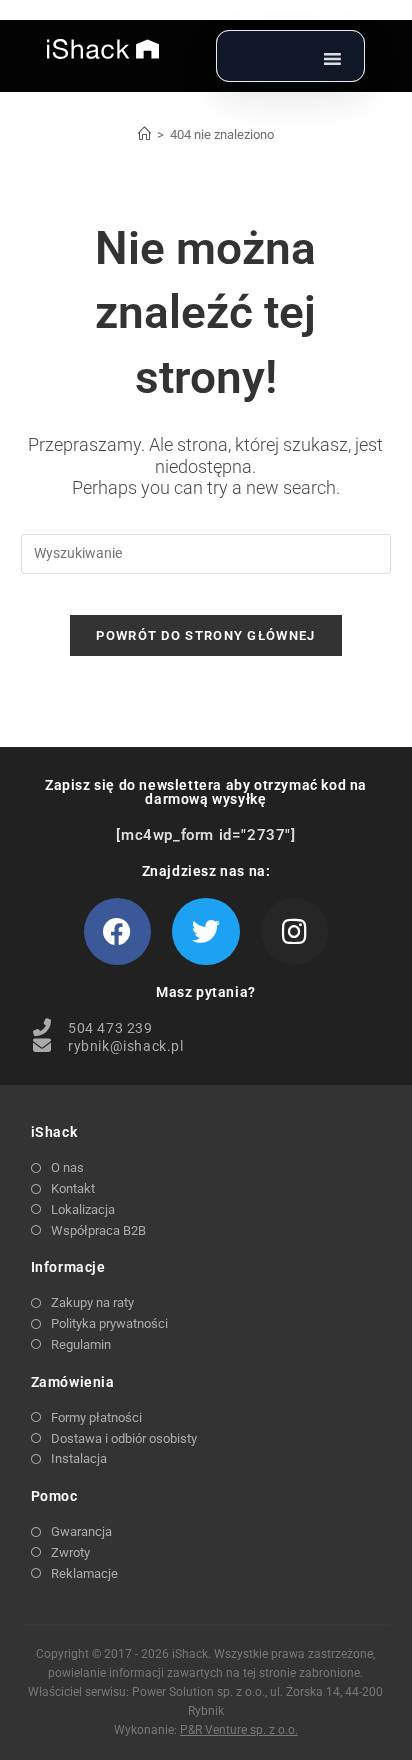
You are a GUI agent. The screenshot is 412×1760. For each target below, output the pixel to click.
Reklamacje (84, 1573)
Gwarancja (81, 1531)
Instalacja (79, 1458)
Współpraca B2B (98, 1230)
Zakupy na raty (92, 1302)
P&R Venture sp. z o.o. (239, 1730)
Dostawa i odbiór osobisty (124, 1438)
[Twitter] (205, 931)
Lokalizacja (83, 1209)
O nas (67, 1167)
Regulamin (81, 1344)
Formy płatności (96, 1417)
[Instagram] (294, 931)
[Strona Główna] (144, 134)
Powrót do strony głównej (205, 635)
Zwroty (70, 1552)
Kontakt (73, 1188)
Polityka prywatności (109, 1323)
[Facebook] (117, 931)
